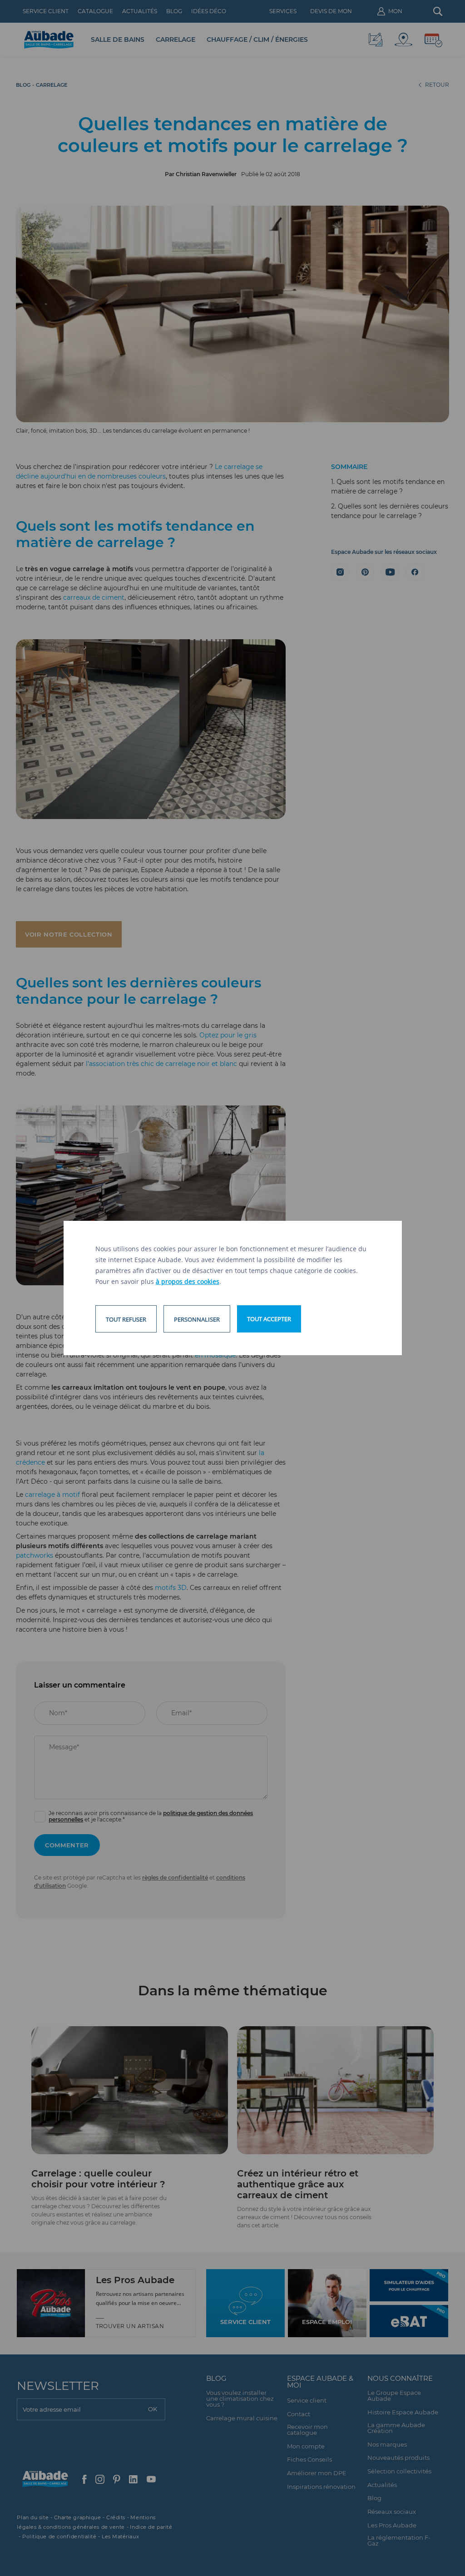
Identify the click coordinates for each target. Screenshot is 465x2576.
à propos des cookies (188, 1281)
